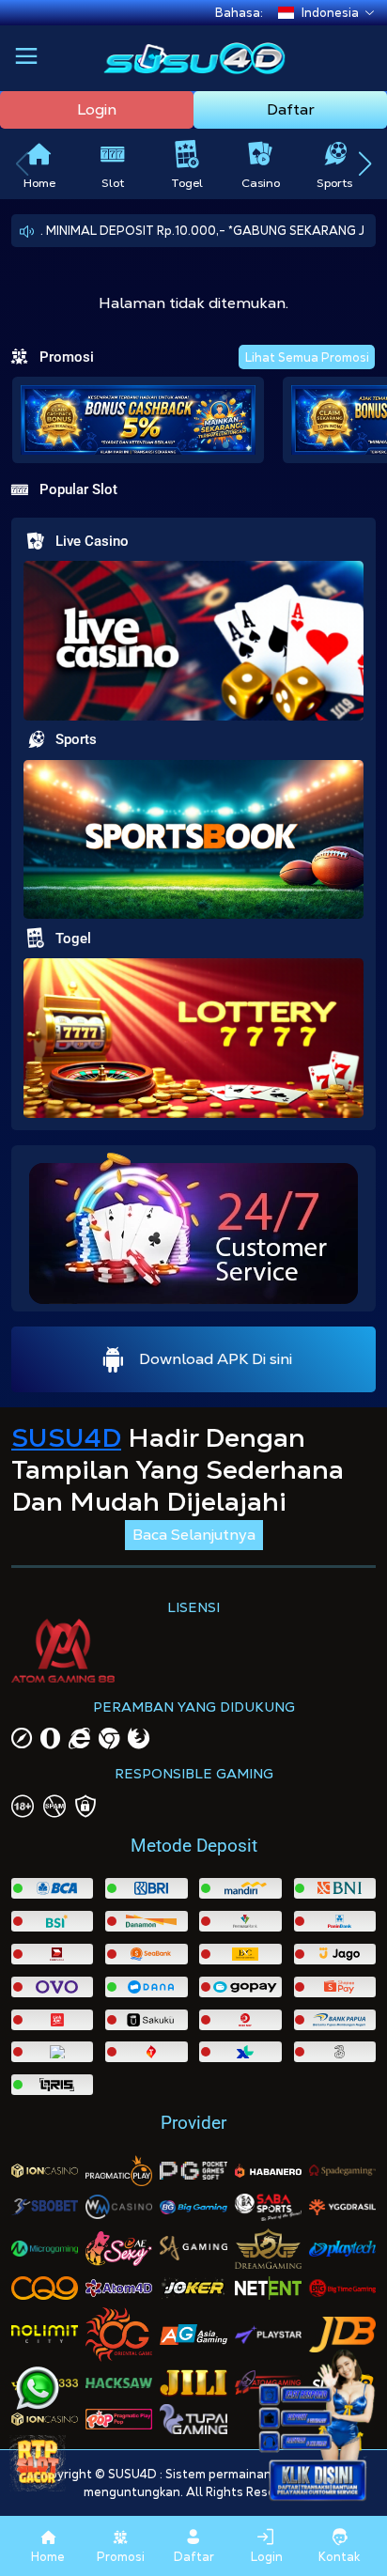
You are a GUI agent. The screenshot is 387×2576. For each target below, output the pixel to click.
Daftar (291, 109)
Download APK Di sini (216, 1359)
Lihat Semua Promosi (307, 357)
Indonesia (330, 13)
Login (97, 109)
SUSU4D (66, 1437)
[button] (26, 58)
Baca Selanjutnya (194, 1535)
